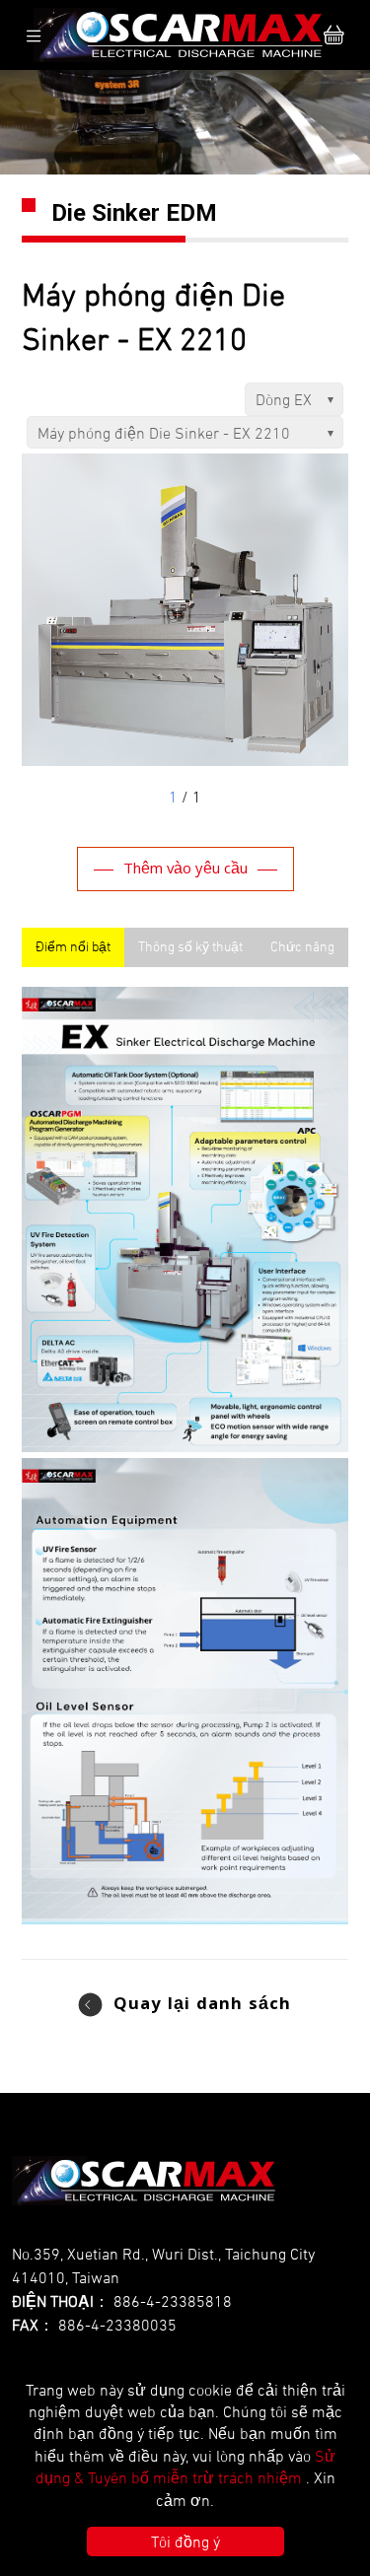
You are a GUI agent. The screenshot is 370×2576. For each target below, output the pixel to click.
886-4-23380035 (117, 2325)
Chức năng (302, 946)
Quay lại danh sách (202, 2006)
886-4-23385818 (173, 2301)
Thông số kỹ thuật (190, 946)
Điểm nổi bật (73, 946)
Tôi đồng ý (185, 2541)
